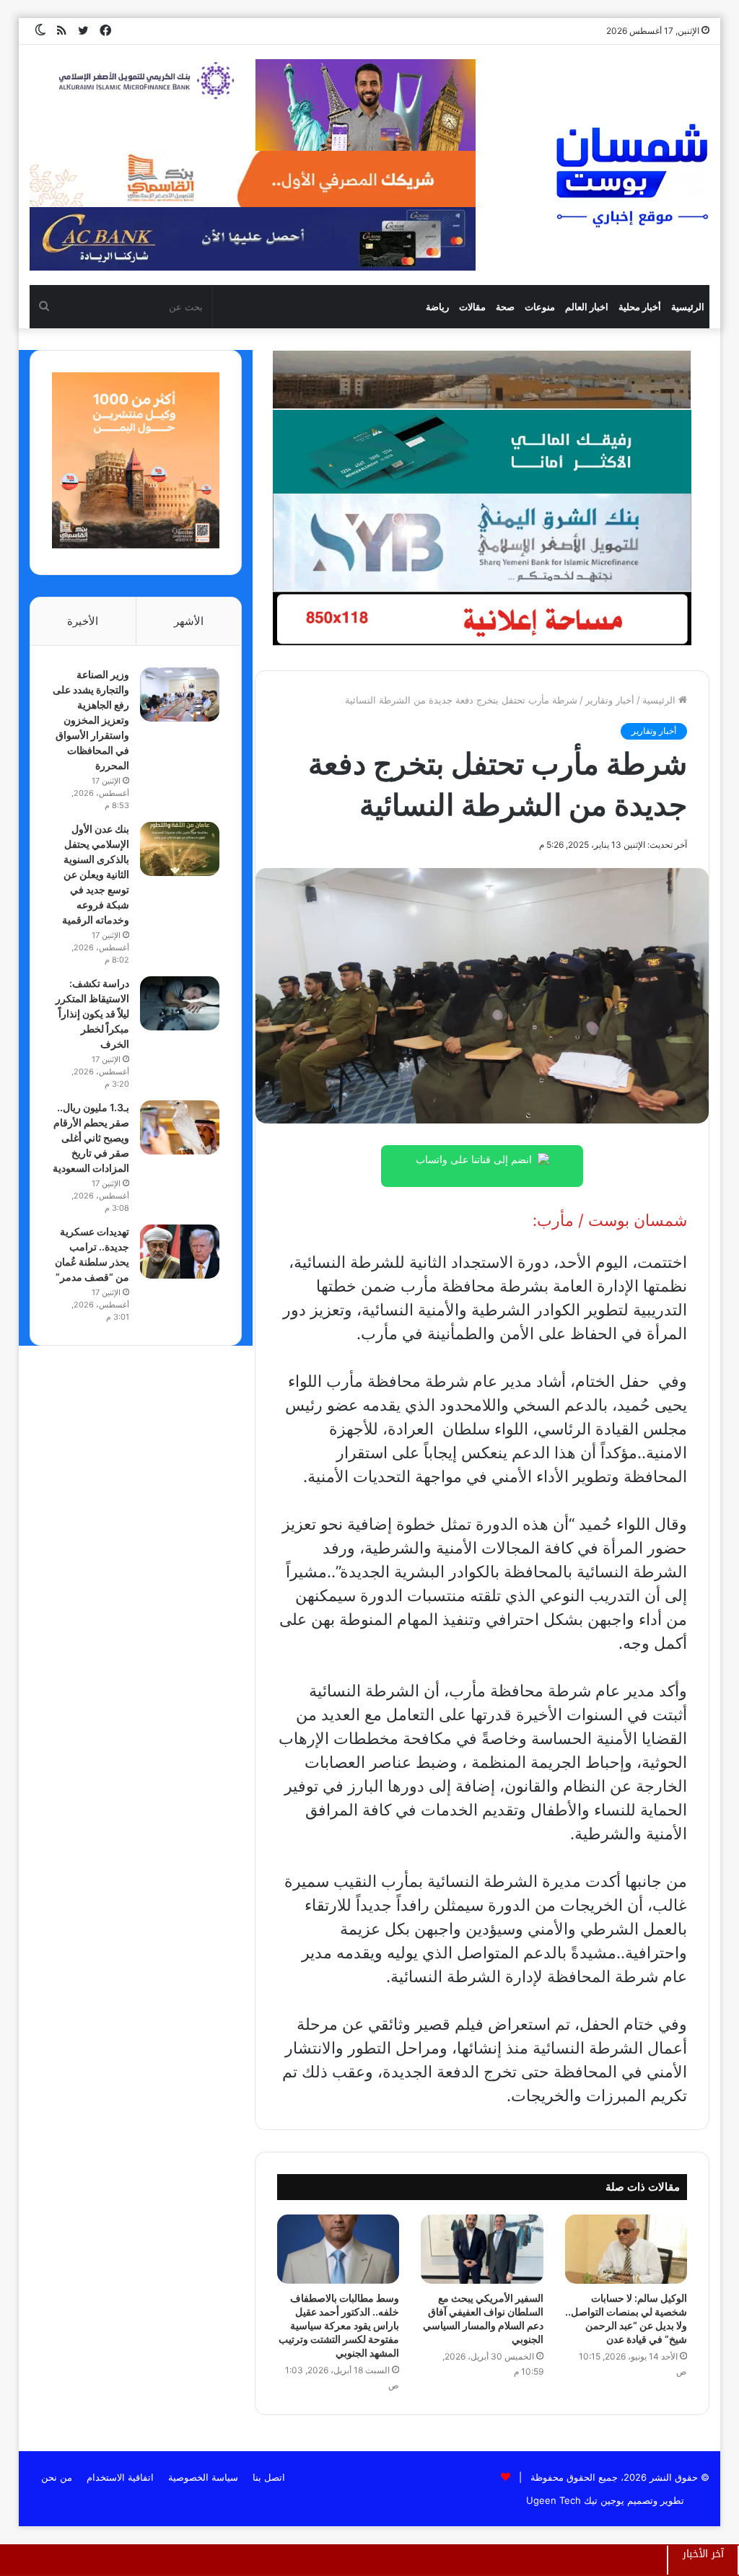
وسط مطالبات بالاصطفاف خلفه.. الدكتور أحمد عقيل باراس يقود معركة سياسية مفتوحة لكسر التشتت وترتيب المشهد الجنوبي (339, 2325)
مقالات (472, 307)
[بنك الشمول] (482, 450)
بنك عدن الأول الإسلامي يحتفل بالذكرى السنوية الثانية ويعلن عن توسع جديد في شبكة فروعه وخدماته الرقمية (96, 874)
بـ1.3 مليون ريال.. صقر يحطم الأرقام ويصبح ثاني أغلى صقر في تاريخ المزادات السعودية (91, 1138)
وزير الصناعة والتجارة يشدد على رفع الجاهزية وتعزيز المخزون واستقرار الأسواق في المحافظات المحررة (91, 720)
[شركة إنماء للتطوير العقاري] (482, 379)
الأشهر (189, 621)
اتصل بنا (269, 2477)
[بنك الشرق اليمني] (482, 541)
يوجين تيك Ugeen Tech (575, 2500)
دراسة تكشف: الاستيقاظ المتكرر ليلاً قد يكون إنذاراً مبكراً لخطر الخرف (92, 1013)
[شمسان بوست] (631, 175)
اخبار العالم (587, 307)
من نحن (57, 2477)
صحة (505, 307)
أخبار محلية (640, 307)
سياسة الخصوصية (203, 2477)
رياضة (437, 307)
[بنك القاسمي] (136, 545)
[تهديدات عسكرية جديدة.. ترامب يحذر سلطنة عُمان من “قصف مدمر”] (180, 1252)
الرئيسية (688, 307)
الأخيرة (83, 621)
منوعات (540, 307)
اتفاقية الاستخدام (120, 2477)
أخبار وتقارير (610, 700)
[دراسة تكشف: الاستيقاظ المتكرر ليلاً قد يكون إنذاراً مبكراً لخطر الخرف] (180, 1003)
